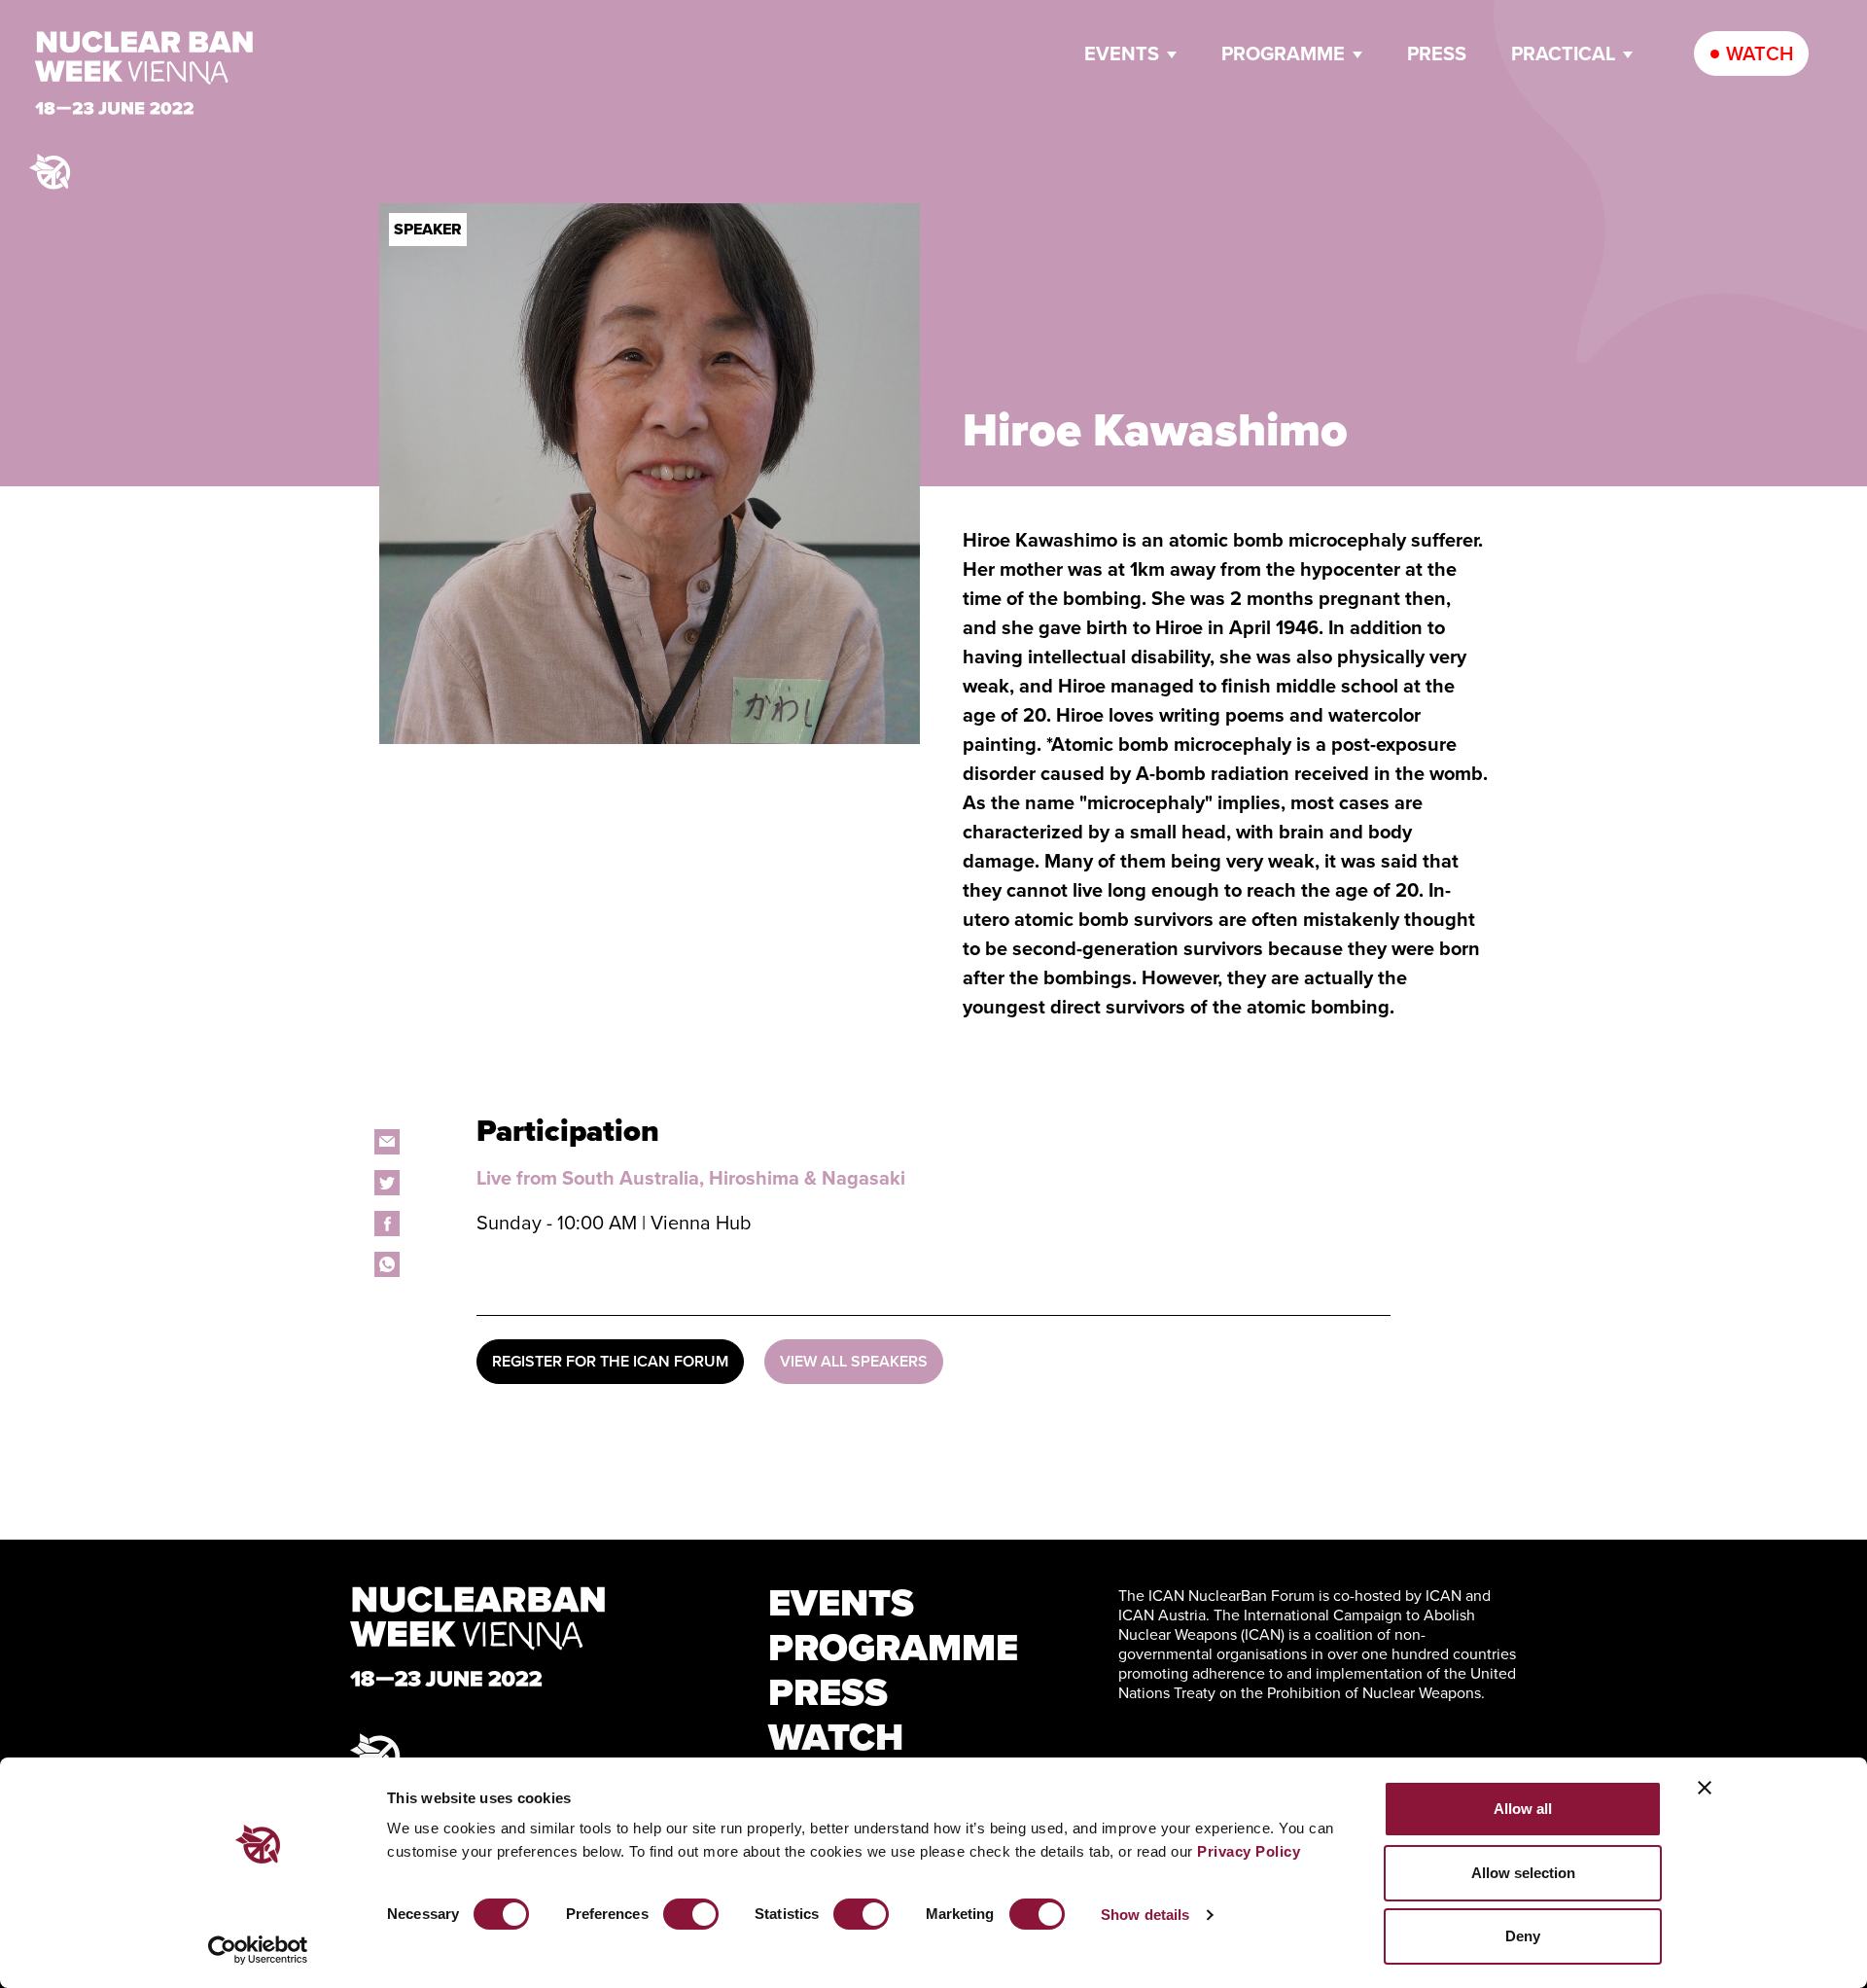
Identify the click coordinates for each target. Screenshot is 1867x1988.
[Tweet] (387, 1183)
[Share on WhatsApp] (387, 1264)
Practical (1563, 53)
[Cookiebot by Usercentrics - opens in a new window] (258, 1950)
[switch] (691, 1914)
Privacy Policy (1249, 1851)
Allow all (1523, 1809)
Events (1122, 53)
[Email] (387, 1142)
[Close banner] (1705, 1788)
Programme (1283, 53)
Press (1437, 53)
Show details (1145, 1915)
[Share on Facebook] (387, 1224)
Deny (1523, 1936)
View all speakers (854, 1361)
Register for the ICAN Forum (610, 1361)
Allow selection (1523, 1873)
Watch (1760, 53)
